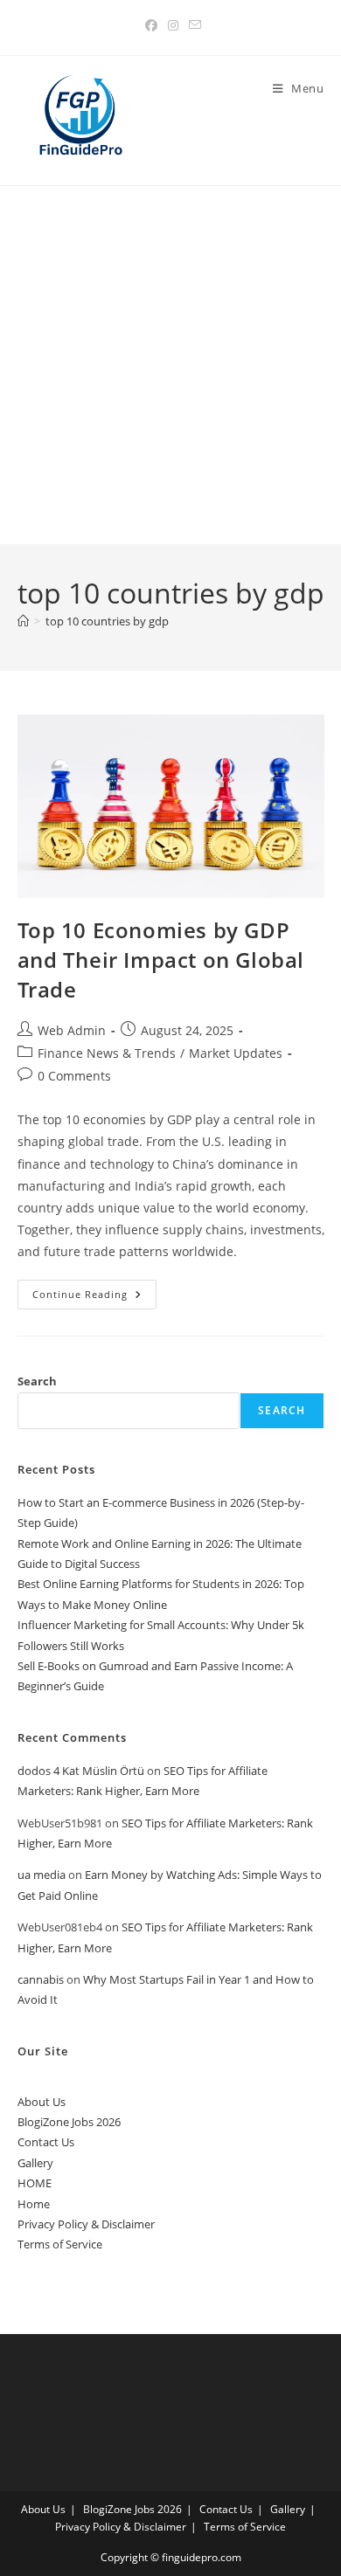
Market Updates (236, 1053)
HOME (35, 2183)
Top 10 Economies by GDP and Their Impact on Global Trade (161, 959)
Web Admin (72, 1030)
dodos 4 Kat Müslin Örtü (81, 1771)
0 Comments (74, 1076)
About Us (42, 2102)
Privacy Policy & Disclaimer (86, 2224)
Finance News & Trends (107, 1053)
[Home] (23, 621)
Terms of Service (60, 2244)
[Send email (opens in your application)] (192, 25)
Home (34, 2204)
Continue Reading (94, 1298)
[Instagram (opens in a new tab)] (173, 25)
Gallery (35, 2163)
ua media (42, 1875)
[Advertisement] (170, 365)
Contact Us (46, 2142)
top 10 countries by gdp (107, 621)
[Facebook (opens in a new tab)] (151, 25)
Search (37, 1381)
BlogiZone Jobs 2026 (69, 2122)
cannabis (41, 1979)
